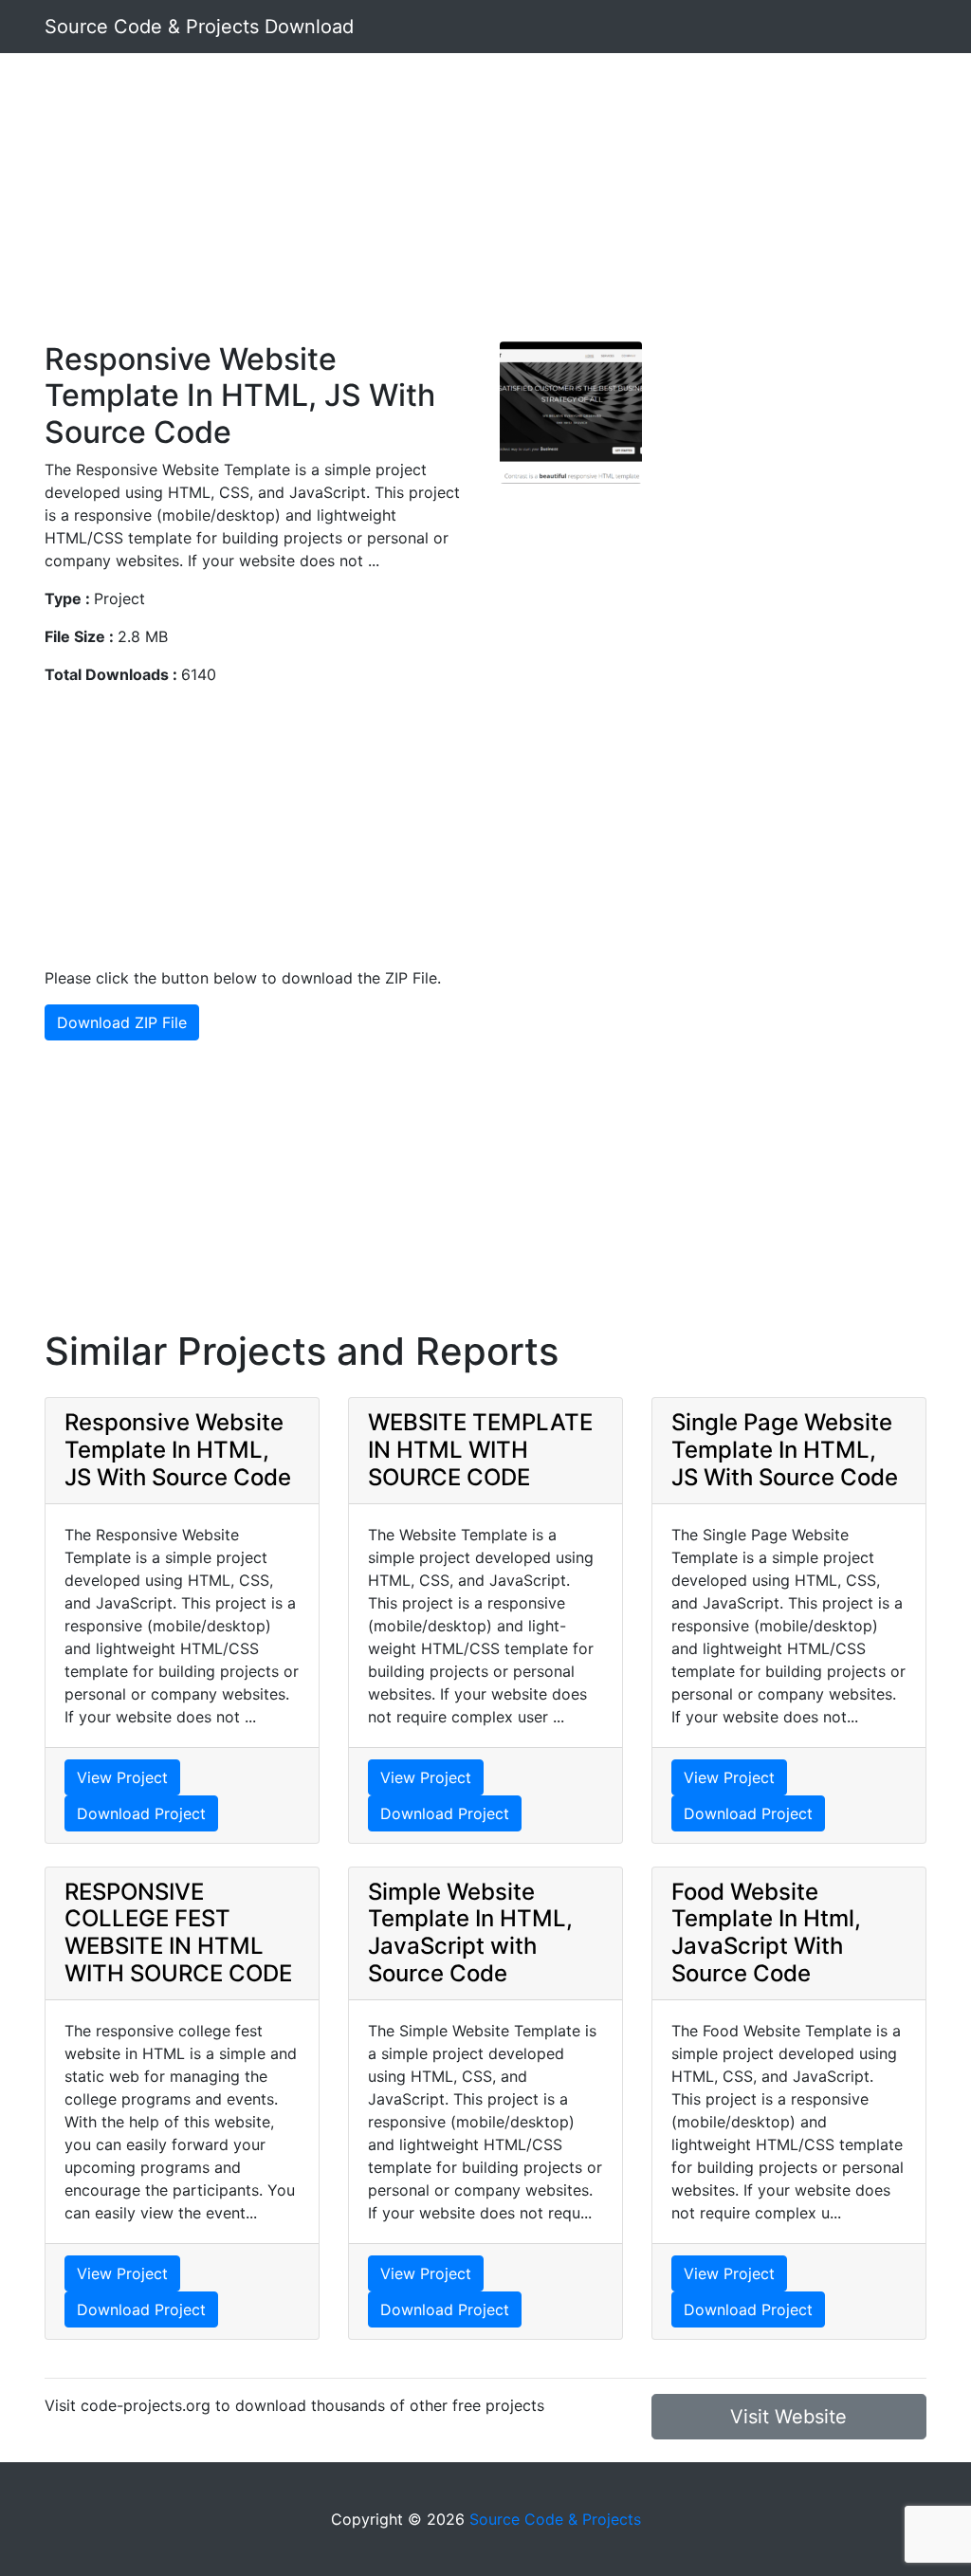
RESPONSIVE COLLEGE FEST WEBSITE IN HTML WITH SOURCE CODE (178, 1932)
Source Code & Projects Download (199, 27)
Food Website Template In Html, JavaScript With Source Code (766, 1932)
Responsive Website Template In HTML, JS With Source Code (178, 1450)
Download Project (141, 1813)
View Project (122, 1777)
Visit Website (788, 2417)
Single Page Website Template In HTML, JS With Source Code (785, 1450)
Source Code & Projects (555, 2519)
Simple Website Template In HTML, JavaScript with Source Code (470, 1932)
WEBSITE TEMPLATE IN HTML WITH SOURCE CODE (480, 1450)
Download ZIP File (122, 1022)
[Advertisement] (485, 209)
